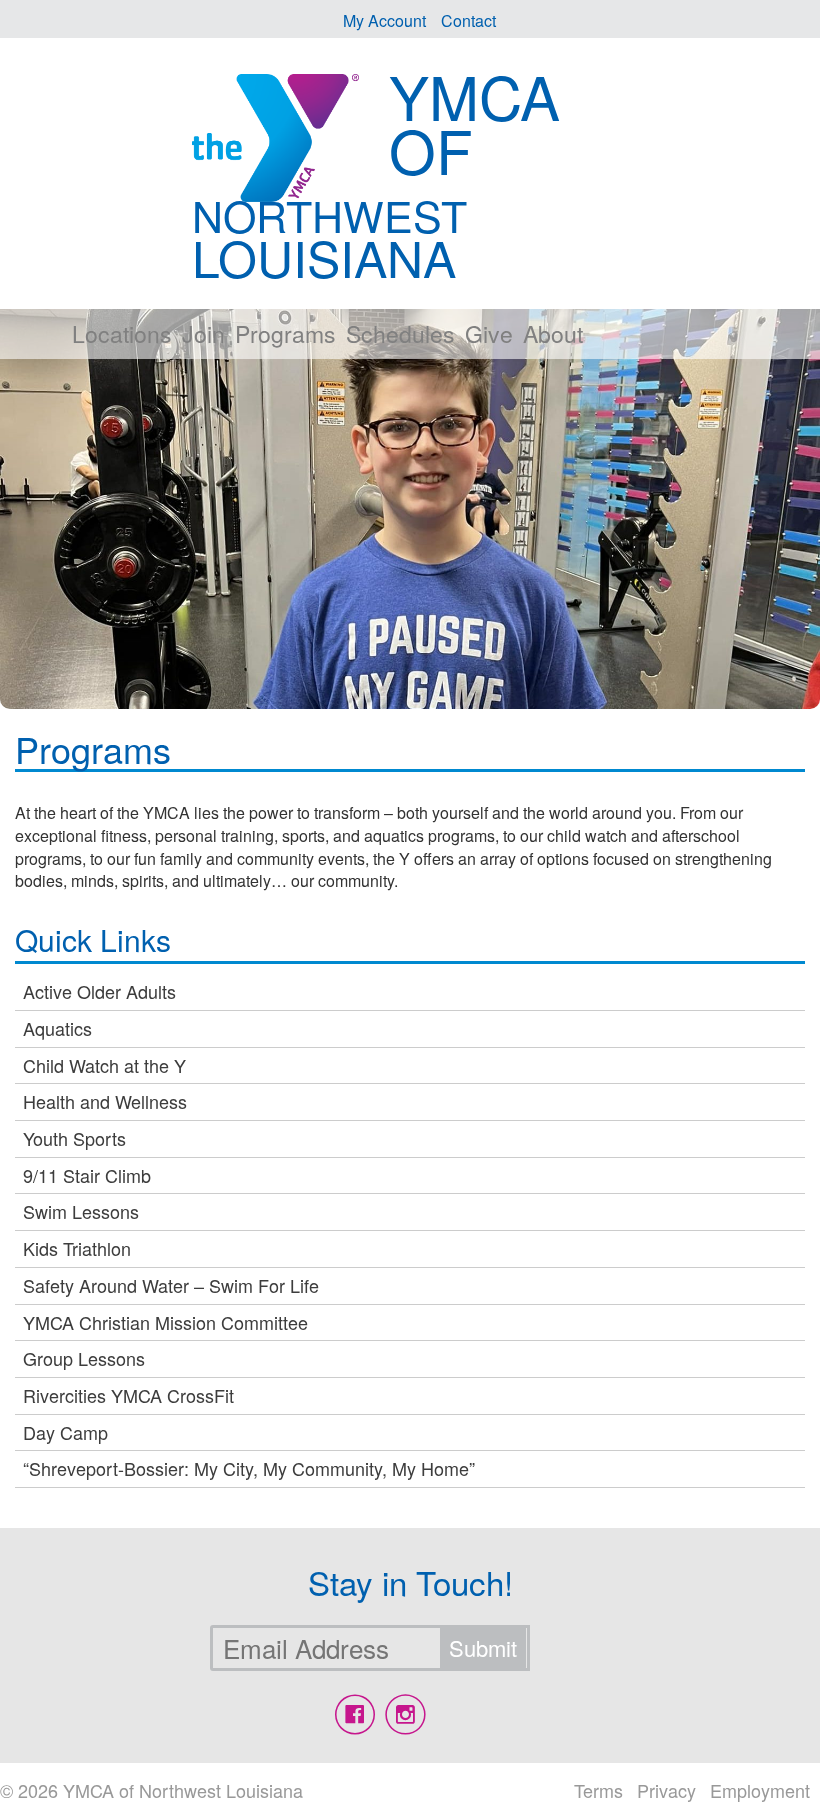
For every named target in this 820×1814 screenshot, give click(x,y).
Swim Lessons (81, 1211)
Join (203, 333)
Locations (122, 333)
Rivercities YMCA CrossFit (128, 1395)
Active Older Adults (99, 991)
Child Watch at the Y (104, 1065)
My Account (384, 20)
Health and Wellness (105, 1101)
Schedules (400, 333)
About (553, 333)
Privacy (666, 1790)
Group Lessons (84, 1358)
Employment (760, 1790)
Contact (468, 20)
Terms (598, 1790)
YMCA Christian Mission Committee (165, 1322)
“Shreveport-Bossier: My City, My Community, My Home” (249, 1468)
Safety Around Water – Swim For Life (171, 1285)
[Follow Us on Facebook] (355, 1714)
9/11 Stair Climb (87, 1175)
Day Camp (65, 1432)
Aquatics (57, 1028)
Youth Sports (74, 1138)
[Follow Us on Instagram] (405, 1714)
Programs (285, 333)
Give (489, 333)
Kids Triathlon (77, 1248)
